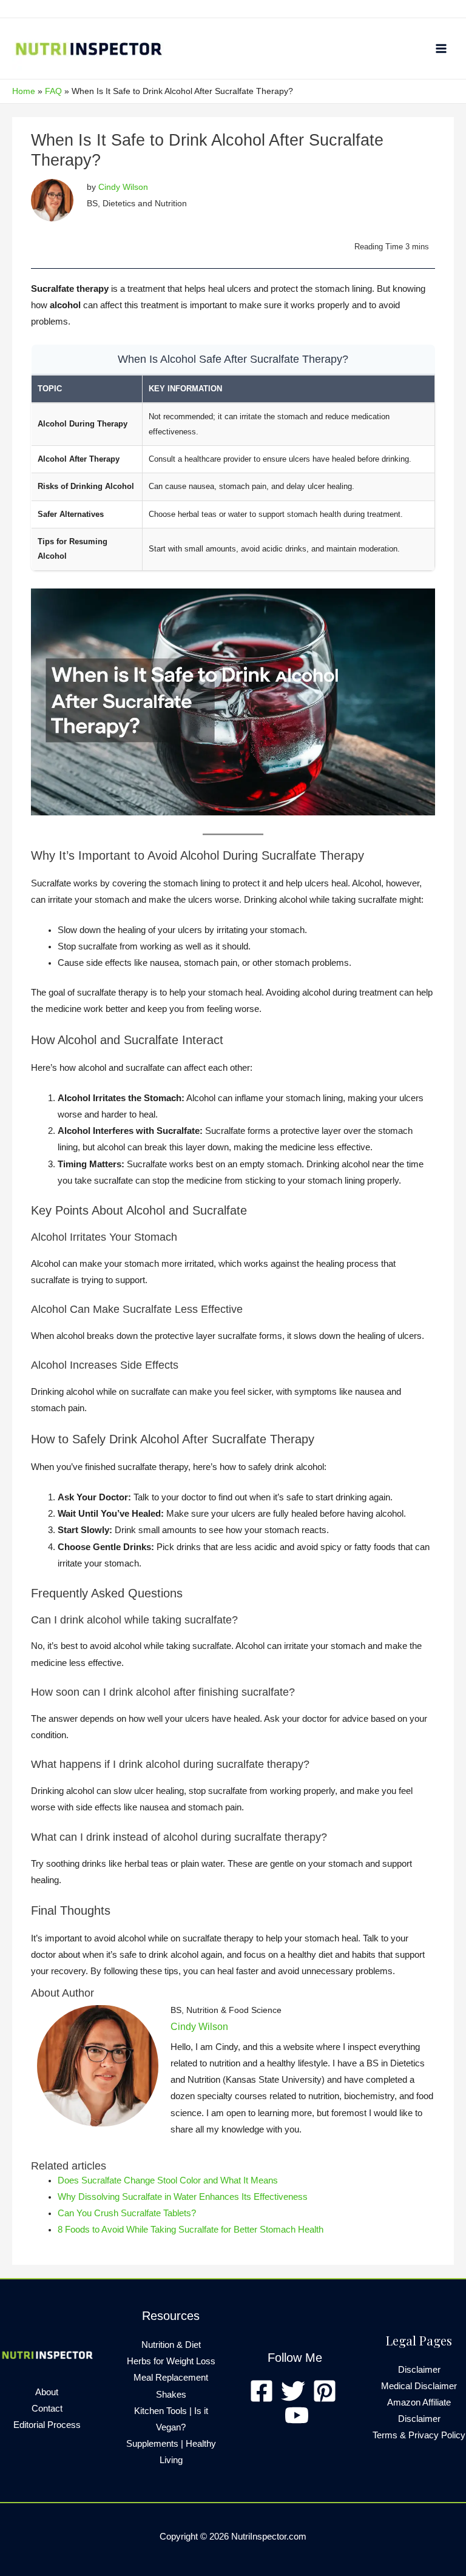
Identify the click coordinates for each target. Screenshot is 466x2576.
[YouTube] (297, 2415)
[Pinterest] (325, 2391)
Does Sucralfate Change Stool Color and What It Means (168, 2180)
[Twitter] (293, 2391)
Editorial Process (47, 2425)
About (47, 2392)
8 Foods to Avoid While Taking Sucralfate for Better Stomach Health (191, 2230)
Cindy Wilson (123, 187)
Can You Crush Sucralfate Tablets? (127, 2213)
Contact (47, 2409)
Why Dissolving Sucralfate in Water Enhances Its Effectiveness (183, 2197)
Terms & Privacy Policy (419, 2435)
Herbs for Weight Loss (171, 2361)
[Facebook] (262, 2391)
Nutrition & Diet (171, 2345)
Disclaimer (419, 2370)
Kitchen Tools (160, 2411)
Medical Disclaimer (419, 2386)
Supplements (152, 2444)
